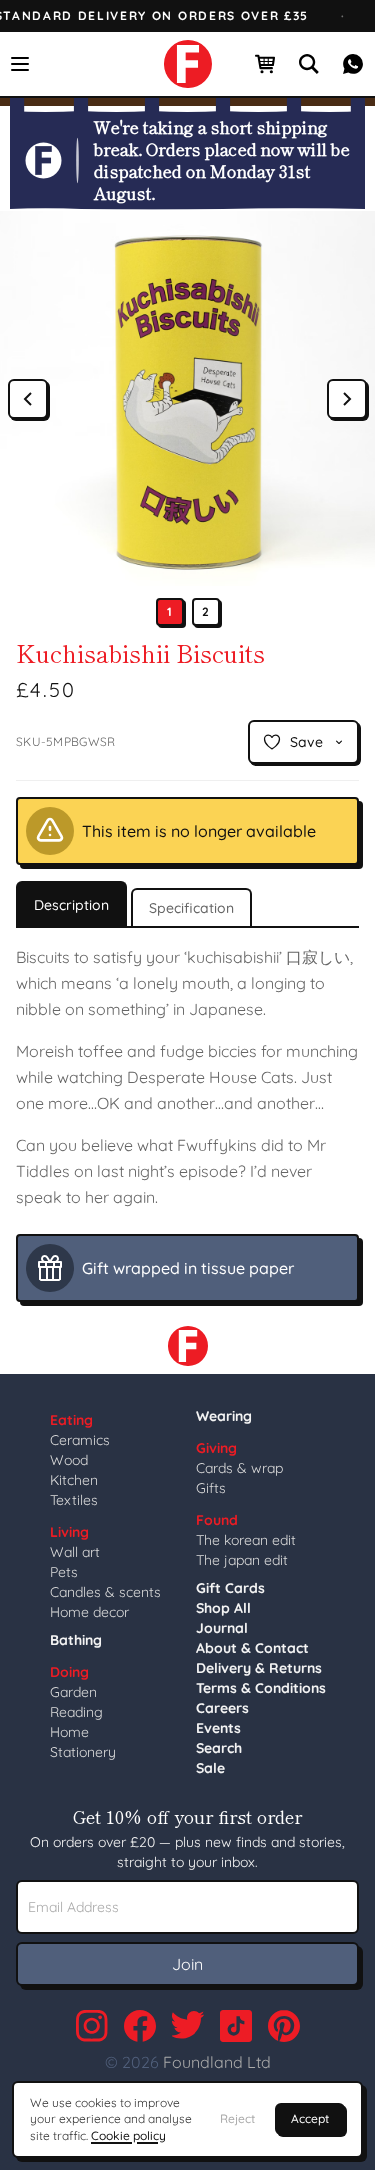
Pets (64, 1572)
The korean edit (246, 1540)
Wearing (224, 1416)
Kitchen (74, 1480)
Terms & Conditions (261, 1688)
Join (187, 1964)
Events (218, 1728)
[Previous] (28, 399)
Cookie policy (128, 2135)
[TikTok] (236, 2026)
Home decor (89, 1612)
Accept (310, 2118)
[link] (188, 64)
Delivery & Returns (259, 1668)
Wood (69, 1460)
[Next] (347, 399)
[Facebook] (140, 2026)
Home (69, 1732)
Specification (191, 908)
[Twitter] (188, 2026)
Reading (76, 1712)
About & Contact (252, 1648)
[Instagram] (92, 2026)
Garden (73, 1692)
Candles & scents (105, 1592)
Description (71, 905)
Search (219, 1748)
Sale (210, 1768)
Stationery (83, 1752)
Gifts (211, 1488)
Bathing (76, 1640)
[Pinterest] (284, 2026)
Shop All (223, 1608)
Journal (222, 1628)
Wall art (75, 1552)
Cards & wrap (239, 1468)
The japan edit (242, 1560)
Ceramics (80, 1440)
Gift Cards (230, 1588)
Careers (222, 1708)
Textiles (74, 1500)
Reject (237, 2118)
